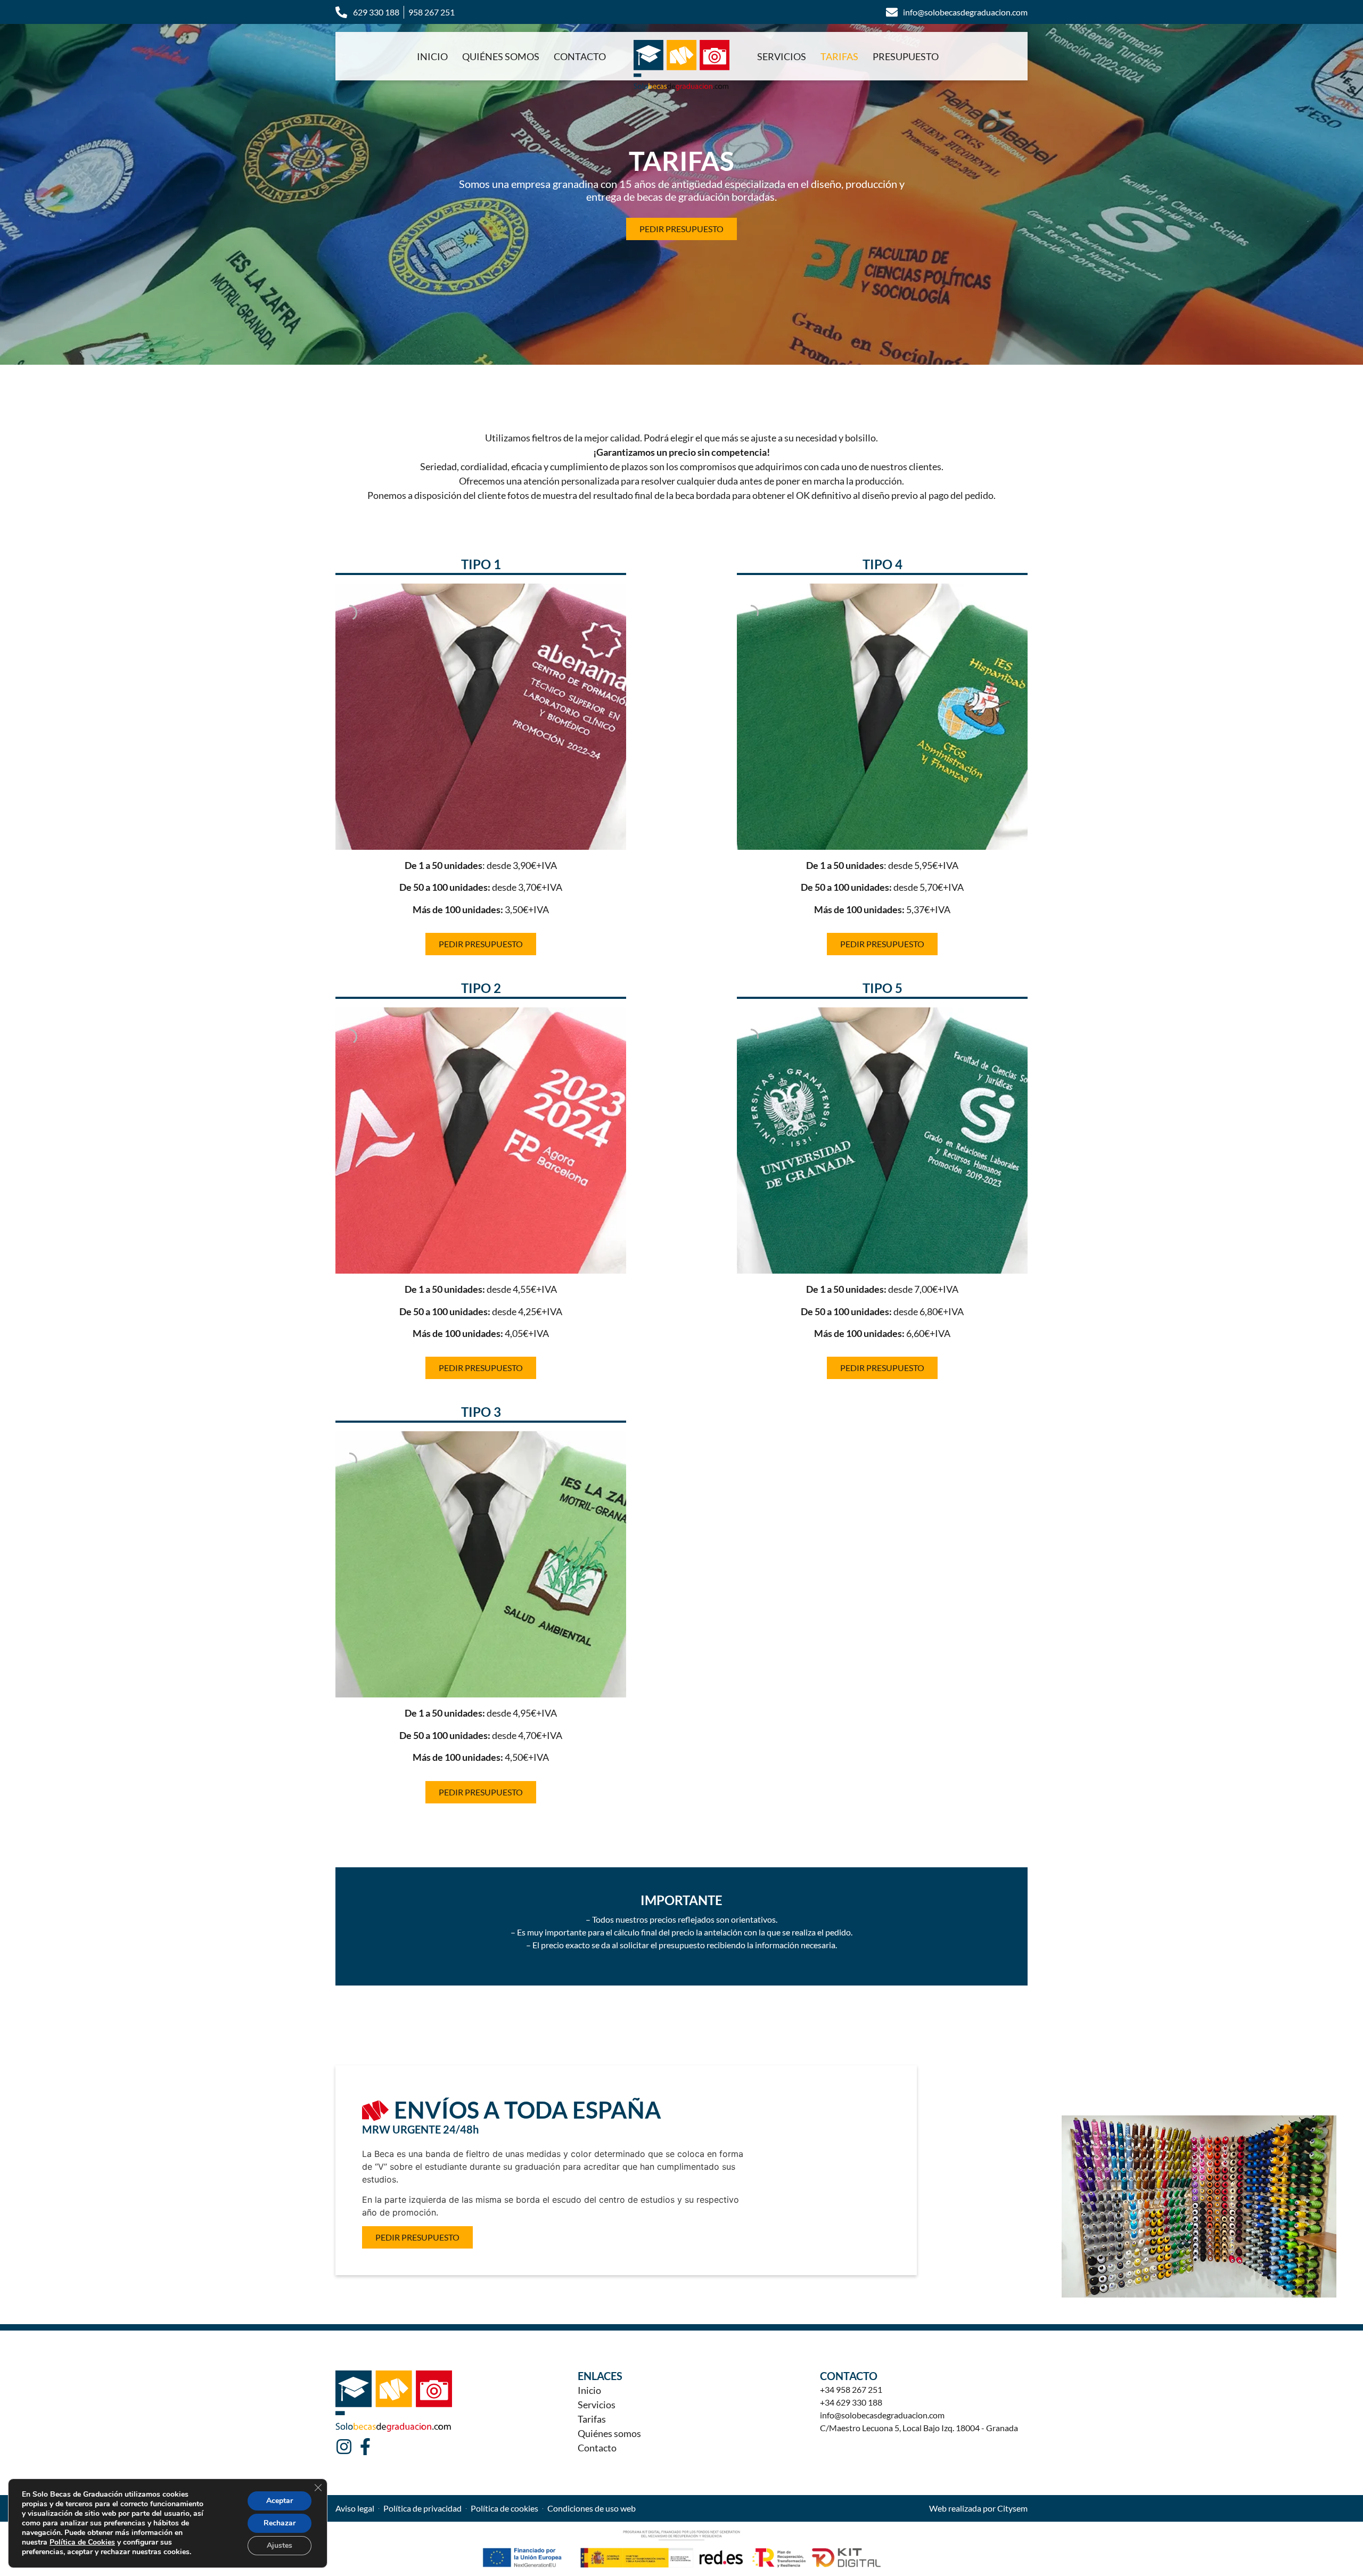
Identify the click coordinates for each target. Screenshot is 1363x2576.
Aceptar (280, 2501)
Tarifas (839, 56)
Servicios (782, 56)
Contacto (580, 56)
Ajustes (280, 2545)
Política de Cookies (82, 2542)
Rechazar (280, 2523)
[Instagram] (344, 2447)
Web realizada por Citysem (978, 2508)
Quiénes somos (501, 56)
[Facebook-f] (365, 2447)
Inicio (432, 56)
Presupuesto (906, 56)
